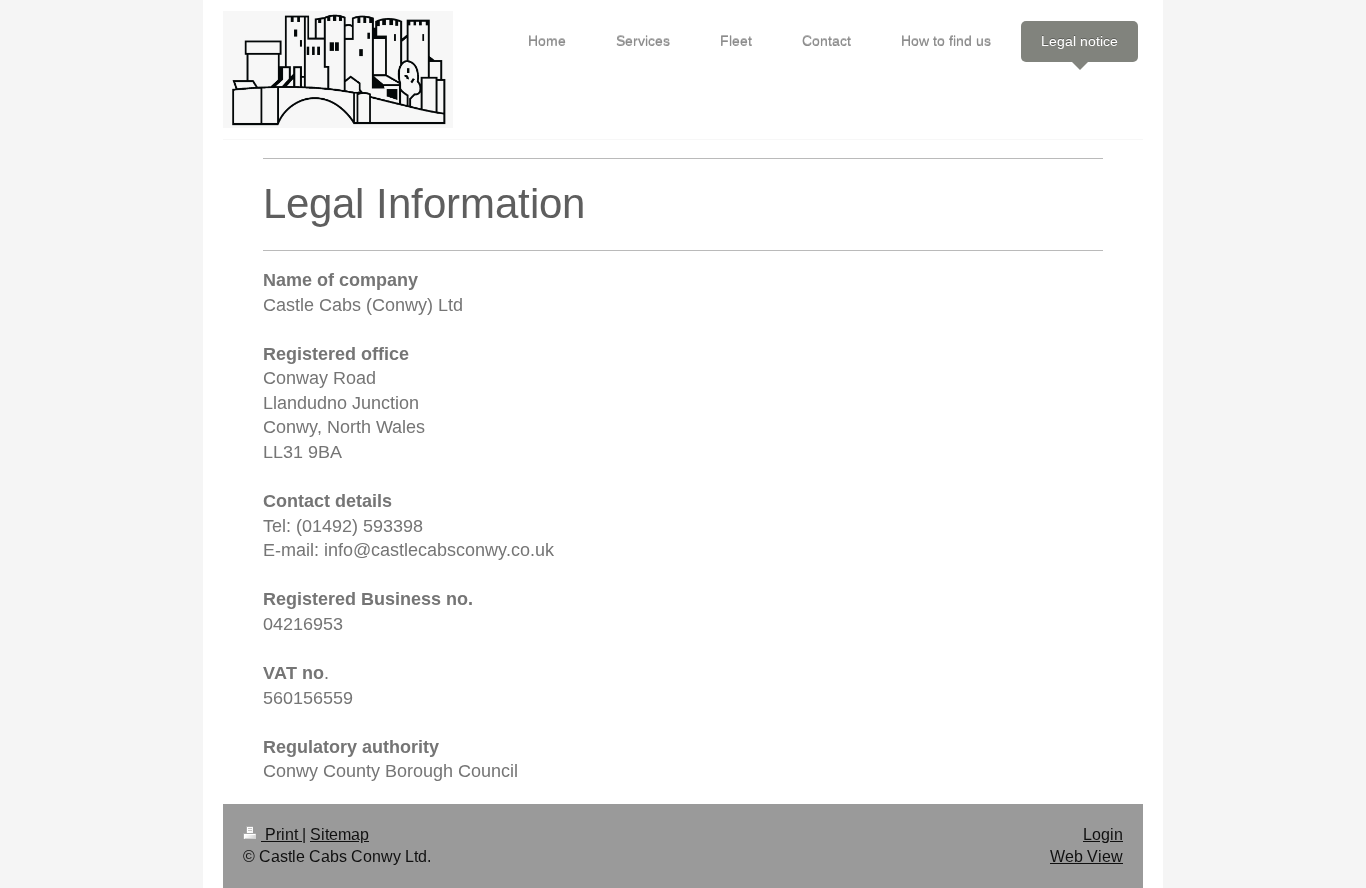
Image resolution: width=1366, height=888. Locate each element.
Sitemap (339, 834)
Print (281, 834)
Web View (1086, 856)
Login (1103, 834)
